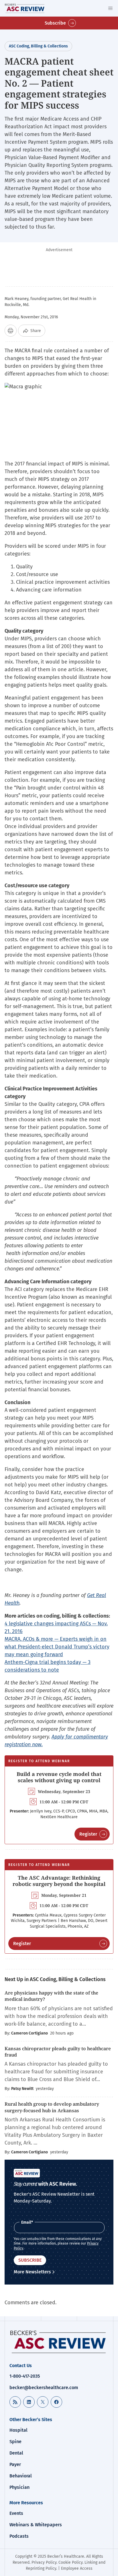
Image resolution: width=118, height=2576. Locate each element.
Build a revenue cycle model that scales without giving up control (59, 1777)
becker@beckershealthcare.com (44, 2388)
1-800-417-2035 (25, 2376)
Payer (15, 2464)
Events (16, 2513)
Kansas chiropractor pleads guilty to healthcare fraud (58, 2052)
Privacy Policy (44, 2562)
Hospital (18, 2430)
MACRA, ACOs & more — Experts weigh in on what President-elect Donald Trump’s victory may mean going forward (57, 1647)
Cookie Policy (70, 2562)
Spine (15, 2442)
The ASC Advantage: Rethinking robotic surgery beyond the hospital (59, 1881)
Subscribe (55, 23)
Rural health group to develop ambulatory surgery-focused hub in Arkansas (52, 2107)
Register (88, 1834)
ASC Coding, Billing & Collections (38, 46)
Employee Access (77, 2568)
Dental (16, 2453)
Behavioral (21, 2476)
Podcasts (19, 2536)
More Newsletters (32, 2272)
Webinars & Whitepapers (36, 2525)
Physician (19, 2487)
